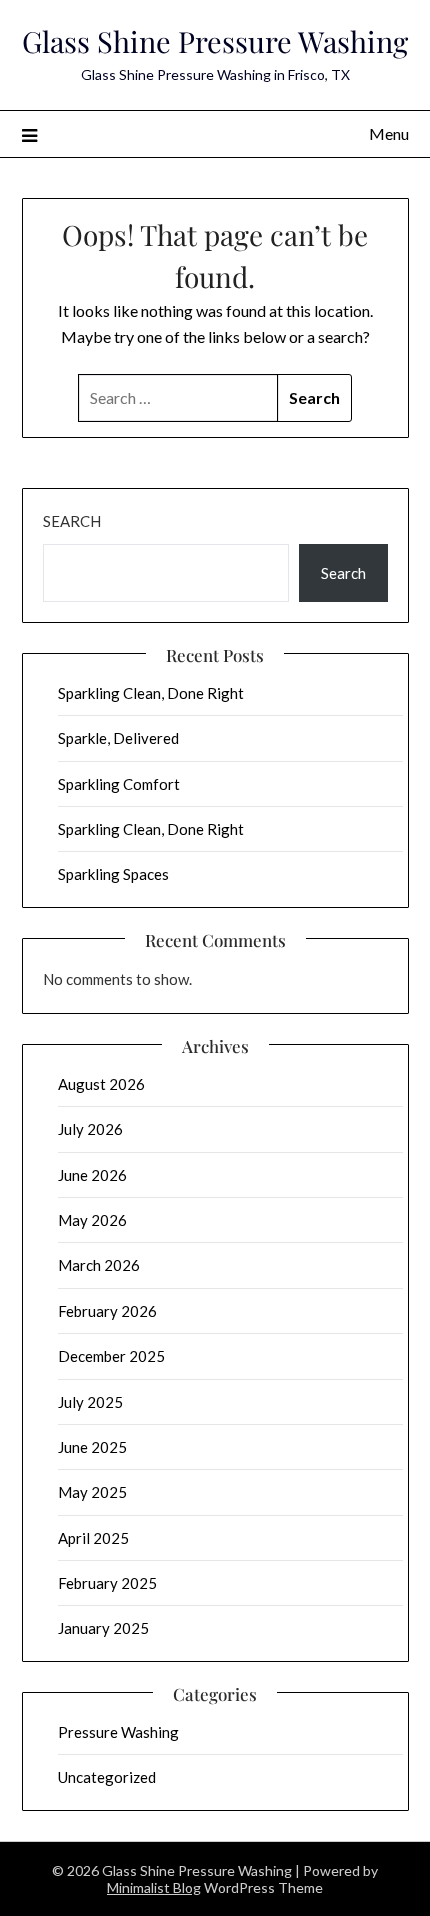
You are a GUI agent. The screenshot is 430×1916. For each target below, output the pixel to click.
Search (72, 521)
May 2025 (92, 1492)
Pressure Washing (118, 1732)
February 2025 (107, 1583)
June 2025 (92, 1447)
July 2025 (90, 1402)
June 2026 (92, 1175)
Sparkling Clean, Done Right (151, 693)
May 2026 (92, 1220)
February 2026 (107, 1311)
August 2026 (101, 1084)
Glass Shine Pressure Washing (215, 41)
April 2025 (93, 1538)
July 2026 (90, 1129)
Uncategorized (107, 1777)
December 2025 (111, 1356)
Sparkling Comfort (119, 784)
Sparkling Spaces (113, 874)
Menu (389, 133)
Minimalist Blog (154, 1887)
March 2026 (99, 1265)
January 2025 (103, 1628)
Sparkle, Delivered (118, 738)
